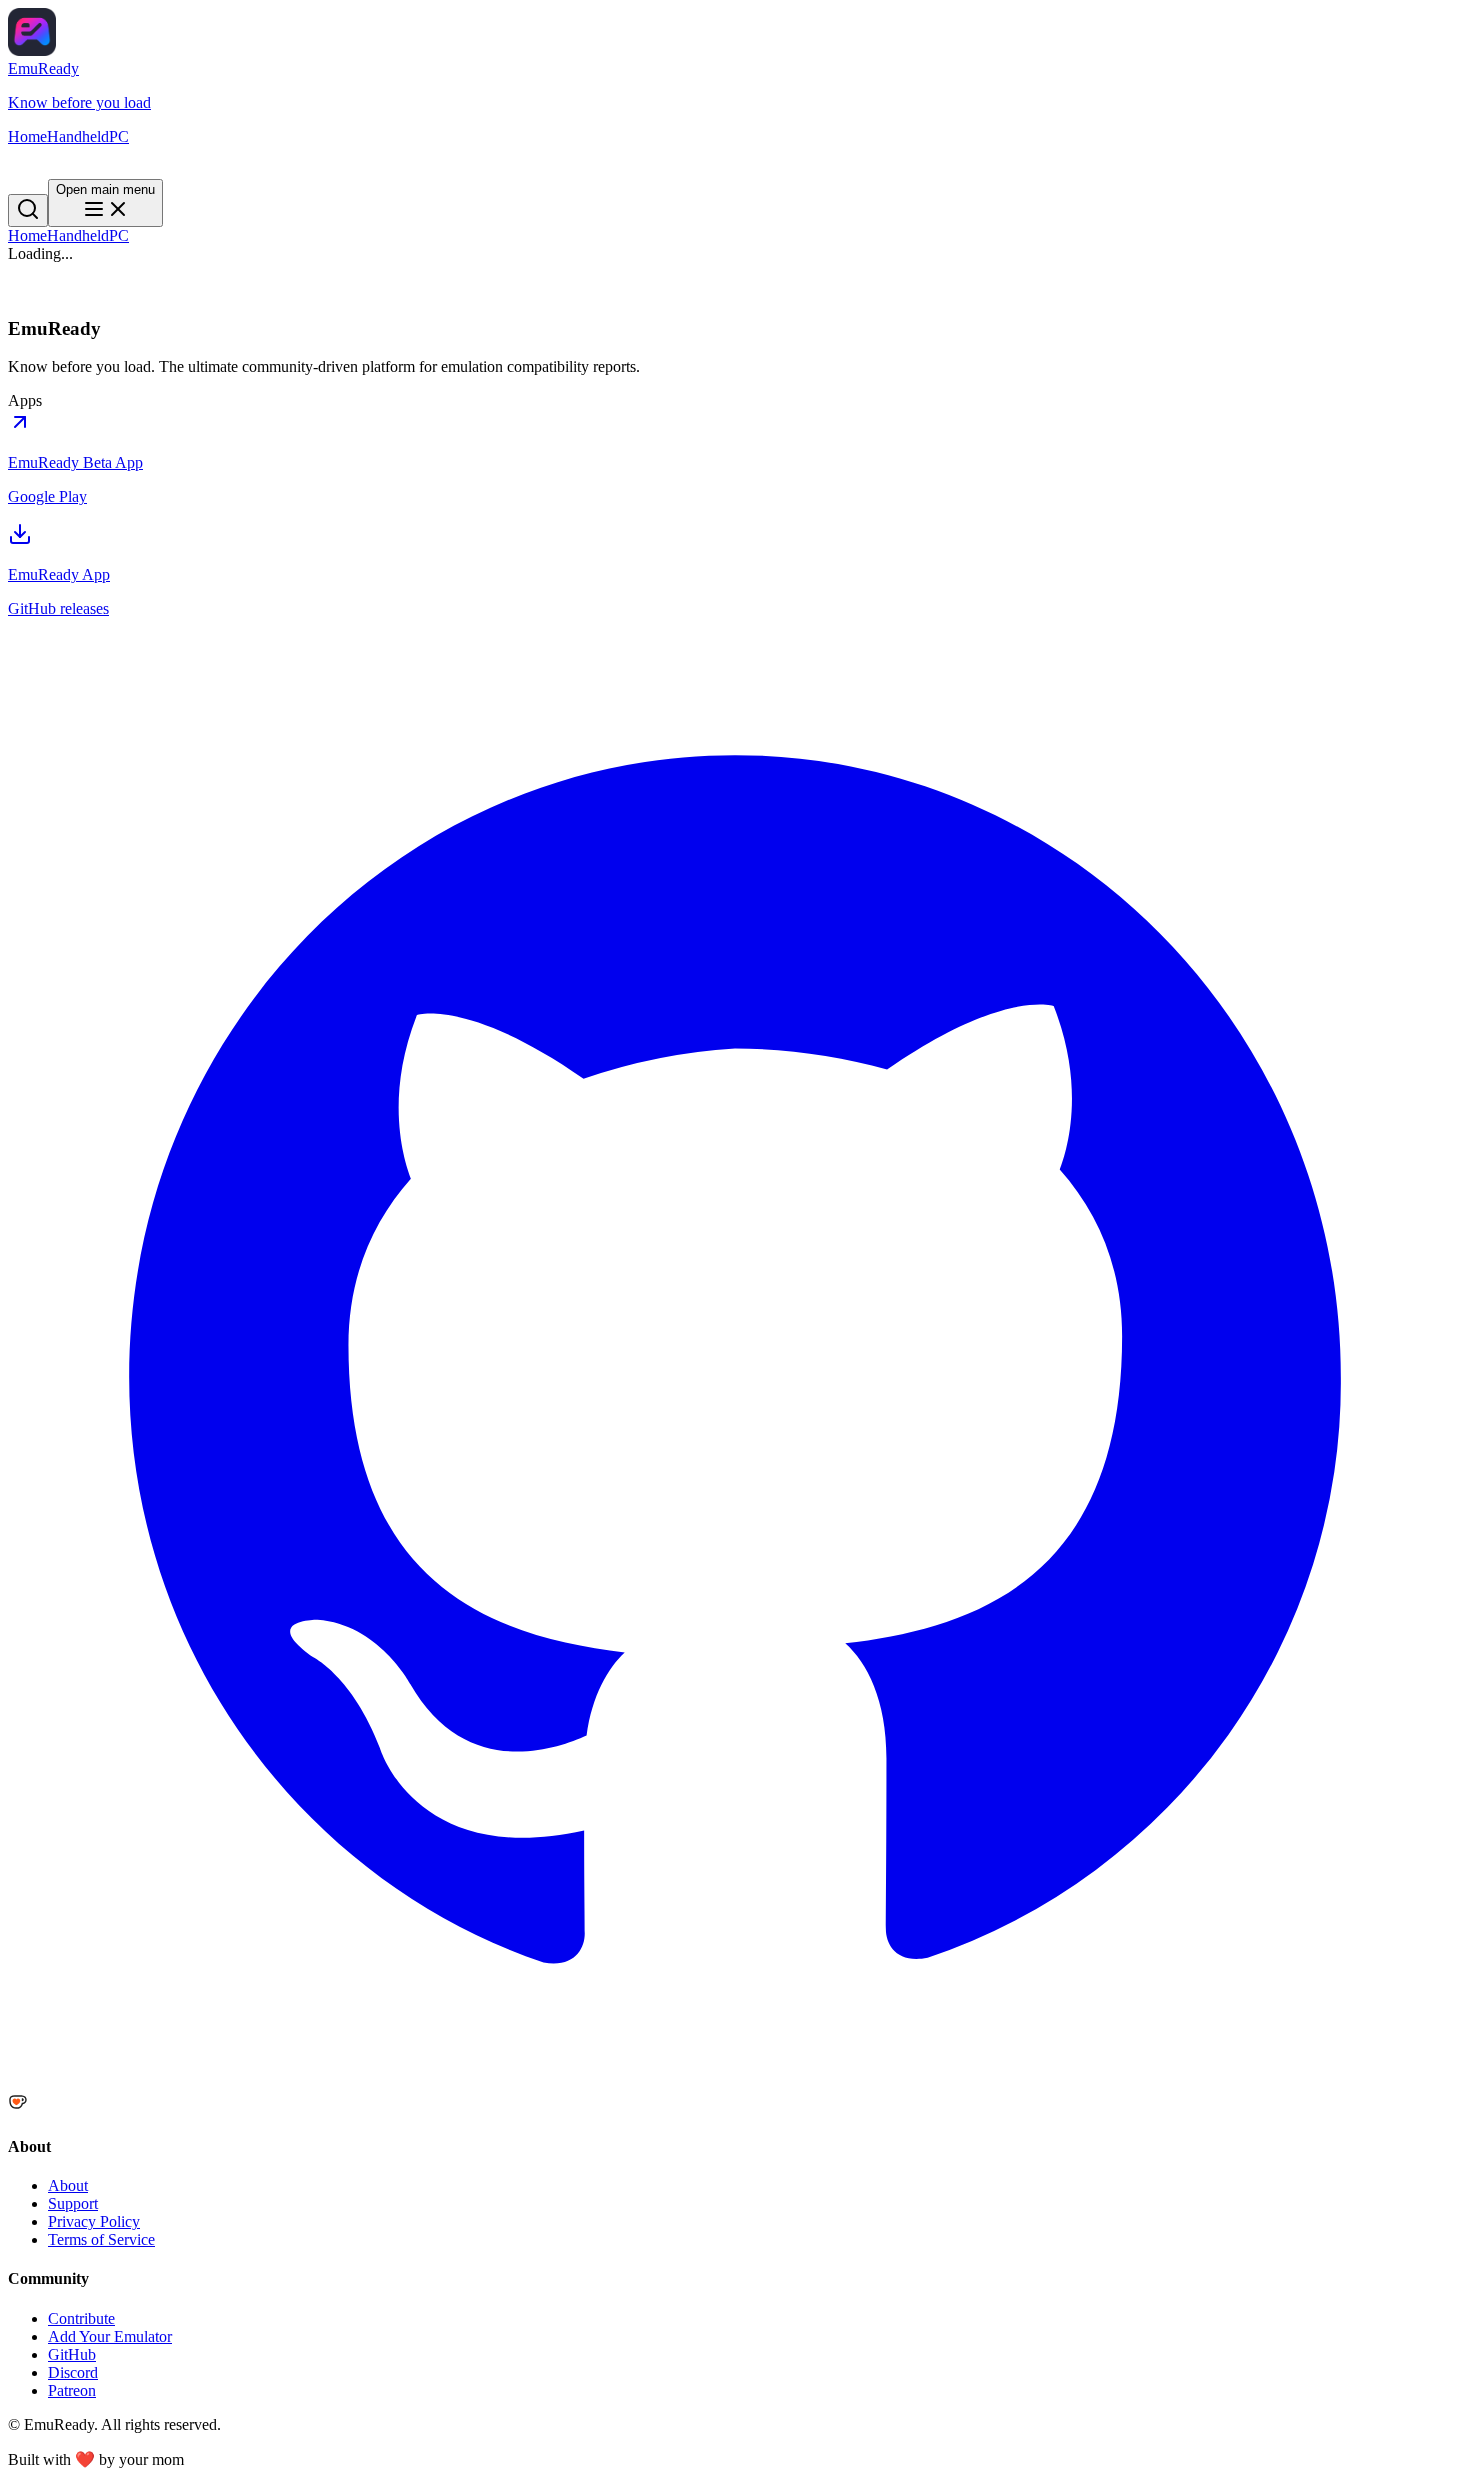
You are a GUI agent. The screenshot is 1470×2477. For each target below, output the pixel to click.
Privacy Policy (94, 2221)
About (68, 2185)
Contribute (81, 2318)
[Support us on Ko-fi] (735, 2104)
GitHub (72, 2354)
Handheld (78, 235)
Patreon (72, 2390)
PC (119, 235)
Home (27, 235)
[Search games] (28, 163)
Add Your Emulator (110, 2336)
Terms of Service (101, 2239)
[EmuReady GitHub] (735, 2082)
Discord (73, 2372)
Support (73, 2203)
